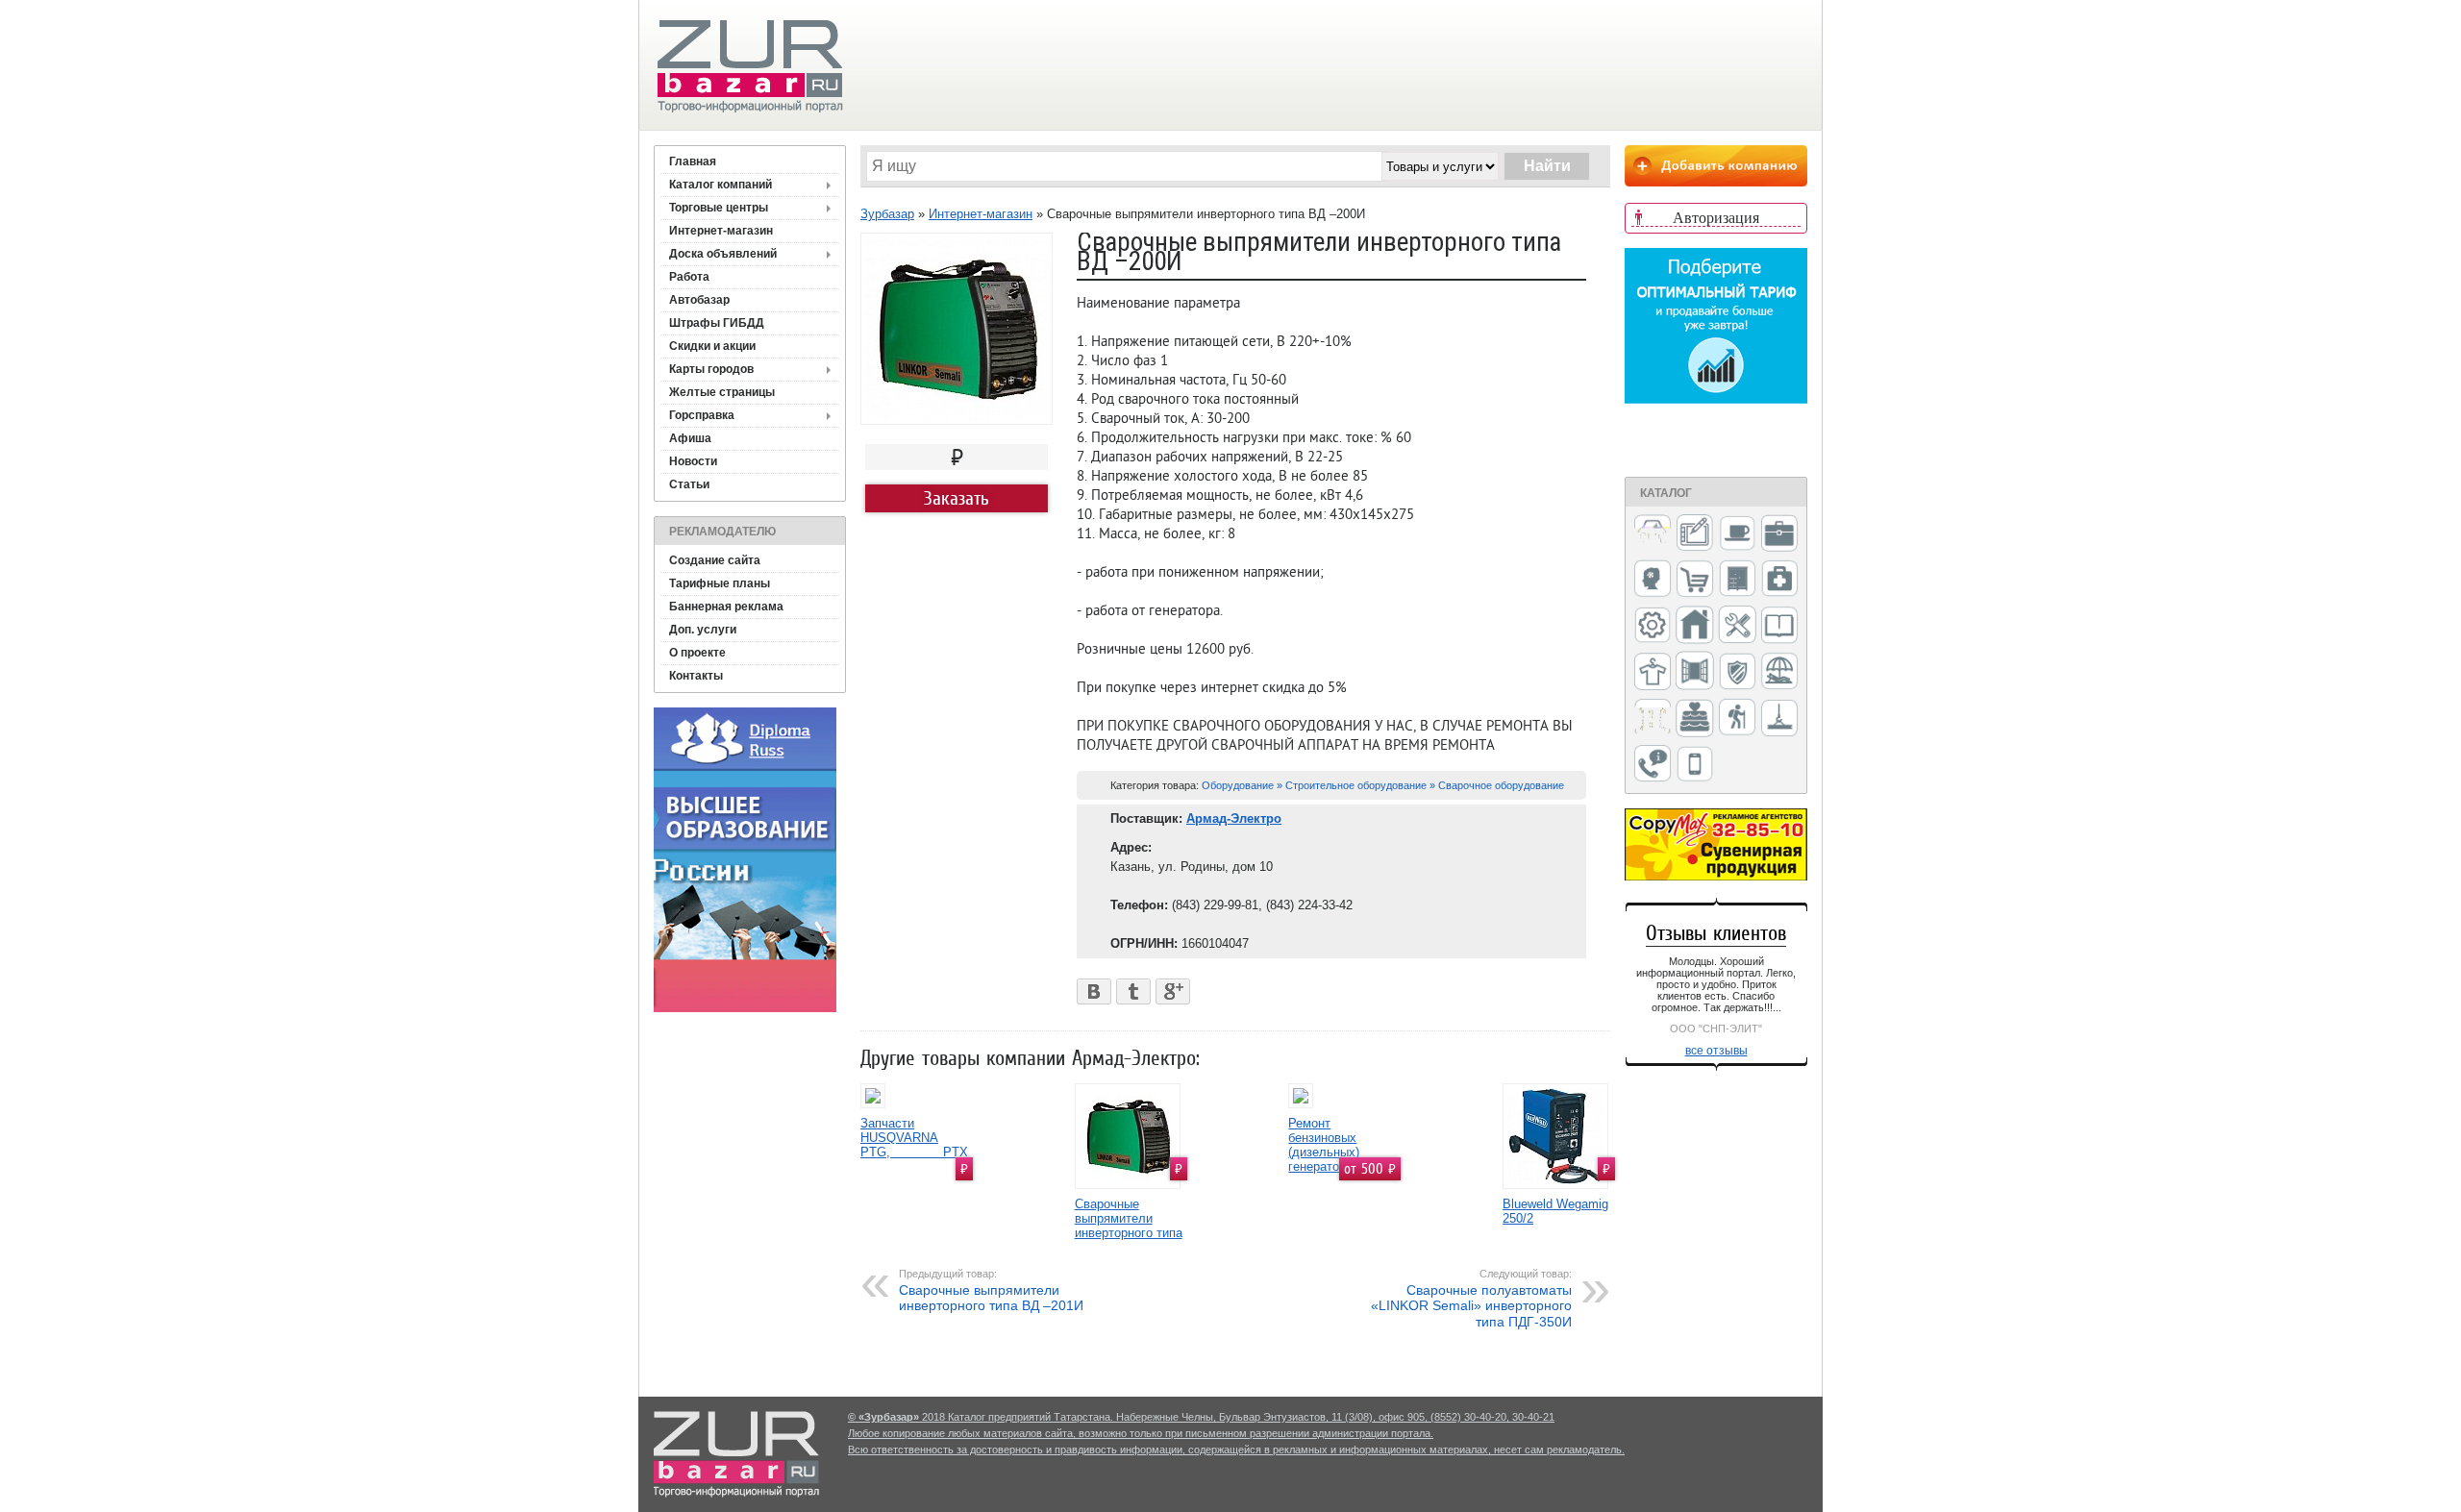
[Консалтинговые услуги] (1779, 534)
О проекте (697, 653)
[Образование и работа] (1779, 626)
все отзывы (1716, 1051)
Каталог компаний (721, 185)
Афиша (690, 438)
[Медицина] (1779, 580)
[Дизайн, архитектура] (1695, 534)
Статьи (689, 484)
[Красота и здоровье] (1653, 580)
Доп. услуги (703, 630)
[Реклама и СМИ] (1653, 719)
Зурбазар (887, 214)
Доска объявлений (723, 254)
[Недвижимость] (1695, 626)
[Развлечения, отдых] (1779, 672)
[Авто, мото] (1653, 535)
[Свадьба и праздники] (1695, 719)
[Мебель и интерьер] (1737, 580)
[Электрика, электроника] (1695, 765)
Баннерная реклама (726, 607)
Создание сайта (715, 560)
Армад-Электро (1234, 818)
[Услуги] (1653, 765)
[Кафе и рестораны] (1737, 535)
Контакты (696, 676)
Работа (689, 277)
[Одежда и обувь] (1653, 673)
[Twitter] (1134, 986)
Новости (693, 461)
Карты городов (711, 369)
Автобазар (699, 300)
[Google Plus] (1173, 986)
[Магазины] (1695, 580)
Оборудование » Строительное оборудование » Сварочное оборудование (1383, 785)
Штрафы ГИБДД (717, 323)
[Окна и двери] (1695, 672)
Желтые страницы (722, 392)
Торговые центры (719, 208)
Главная (693, 161)
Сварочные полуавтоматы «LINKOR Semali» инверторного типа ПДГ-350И (1471, 1299)
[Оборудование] (1737, 626)
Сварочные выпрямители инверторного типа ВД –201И (991, 1291)
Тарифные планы (720, 583)
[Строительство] (1779, 719)
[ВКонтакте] (1094, 986)
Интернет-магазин (721, 231)
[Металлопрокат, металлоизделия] (1653, 627)
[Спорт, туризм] (1737, 719)
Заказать (957, 498)
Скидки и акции (712, 346)
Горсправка (702, 415)
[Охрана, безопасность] (1737, 673)
